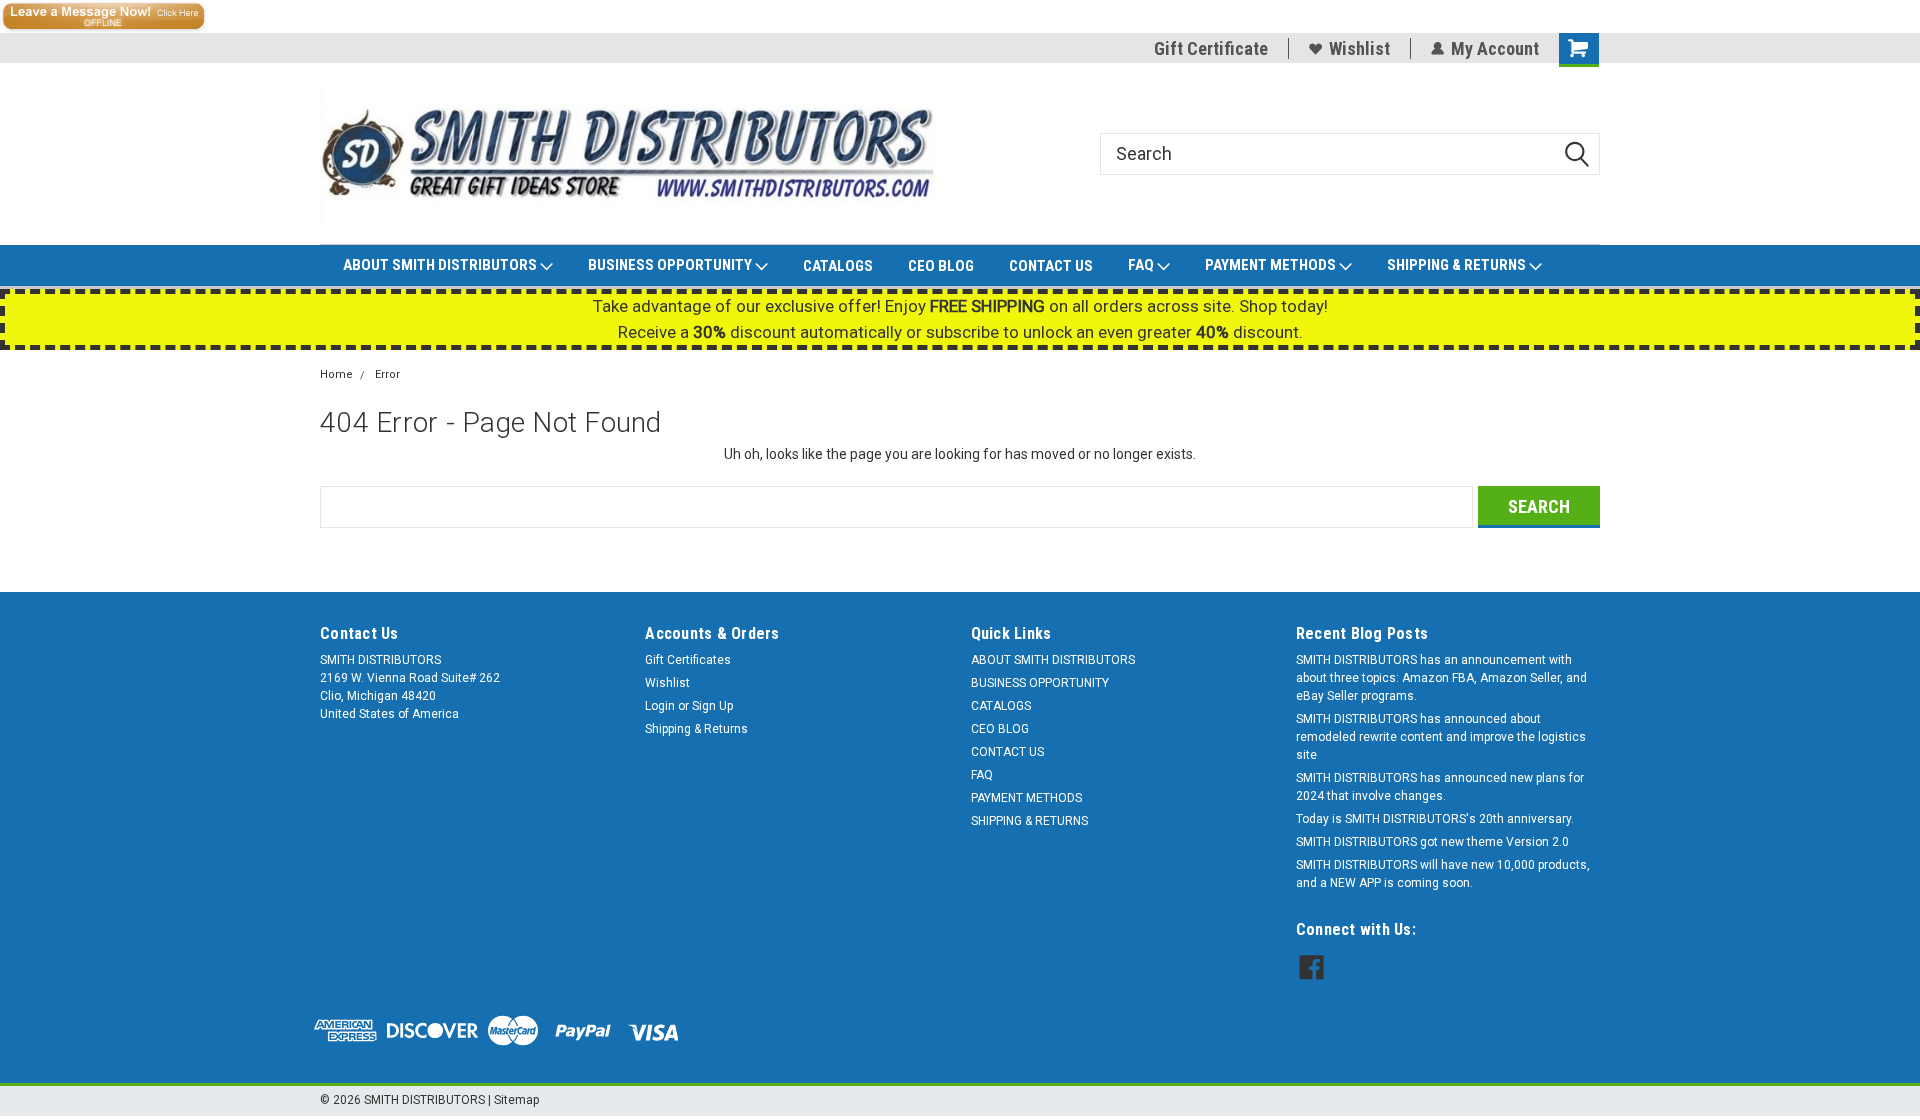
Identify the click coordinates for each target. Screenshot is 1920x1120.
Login (660, 706)
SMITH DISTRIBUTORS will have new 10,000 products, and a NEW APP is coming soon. (1443, 874)
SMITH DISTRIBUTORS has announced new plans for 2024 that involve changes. (1440, 787)
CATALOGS (838, 266)
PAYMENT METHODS (1272, 265)
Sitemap (516, 1100)
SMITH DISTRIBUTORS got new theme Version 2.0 (1432, 842)
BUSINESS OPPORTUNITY (671, 265)
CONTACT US (1051, 266)
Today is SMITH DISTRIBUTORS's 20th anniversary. (1435, 819)
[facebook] (1311, 967)
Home (336, 374)
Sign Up (712, 706)
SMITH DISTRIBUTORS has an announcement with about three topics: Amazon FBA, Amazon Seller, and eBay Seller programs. (1441, 678)
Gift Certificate (1211, 48)
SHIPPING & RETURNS (1458, 265)
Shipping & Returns (696, 729)
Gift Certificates (688, 660)
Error (387, 374)
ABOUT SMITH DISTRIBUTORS (441, 265)
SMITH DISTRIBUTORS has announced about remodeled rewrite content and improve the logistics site (1441, 737)
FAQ (1142, 265)
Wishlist (1359, 48)
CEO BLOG (941, 266)
